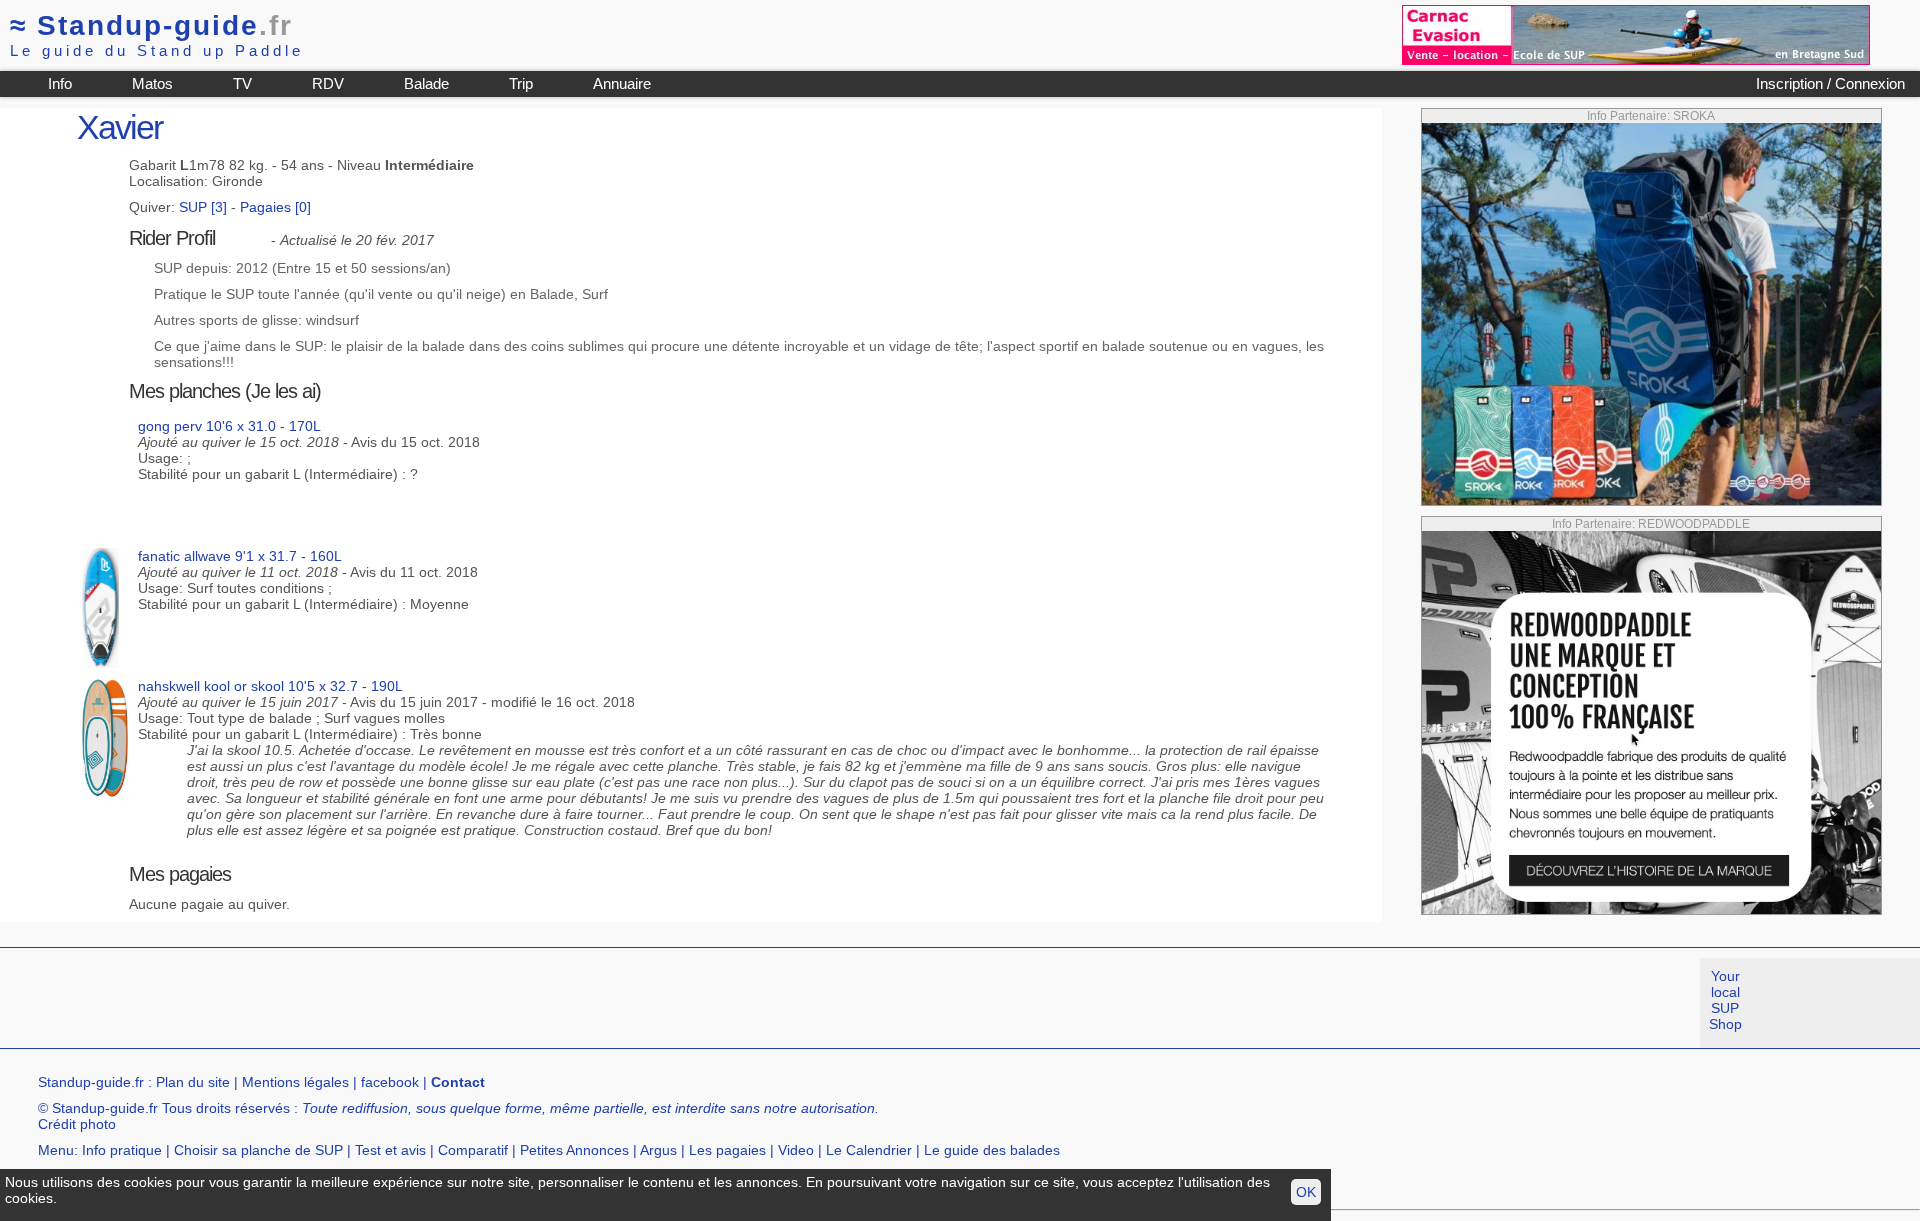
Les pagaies (727, 1150)
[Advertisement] (364, 1003)
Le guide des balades (992, 1150)
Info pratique (122, 1150)
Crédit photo (77, 1124)
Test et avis (390, 1150)
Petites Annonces (574, 1150)
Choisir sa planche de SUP (258, 1150)
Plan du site (193, 1082)
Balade (426, 83)
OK (1306, 1192)
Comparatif (473, 1150)
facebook (390, 1082)
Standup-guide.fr (91, 1082)
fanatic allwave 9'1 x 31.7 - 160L (240, 556)
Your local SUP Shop (1725, 1000)
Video (796, 1150)
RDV (328, 83)
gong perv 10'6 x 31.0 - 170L (229, 426)
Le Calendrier (869, 1150)
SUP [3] (203, 207)
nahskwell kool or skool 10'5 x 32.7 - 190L (270, 686)
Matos (152, 83)
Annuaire (622, 83)
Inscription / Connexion (1830, 83)
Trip (521, 83)
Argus (658, 1150)
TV (242, 83)
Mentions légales (295, 1082)
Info (60, 83)
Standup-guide (151, 25)
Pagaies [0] (275, 207)
